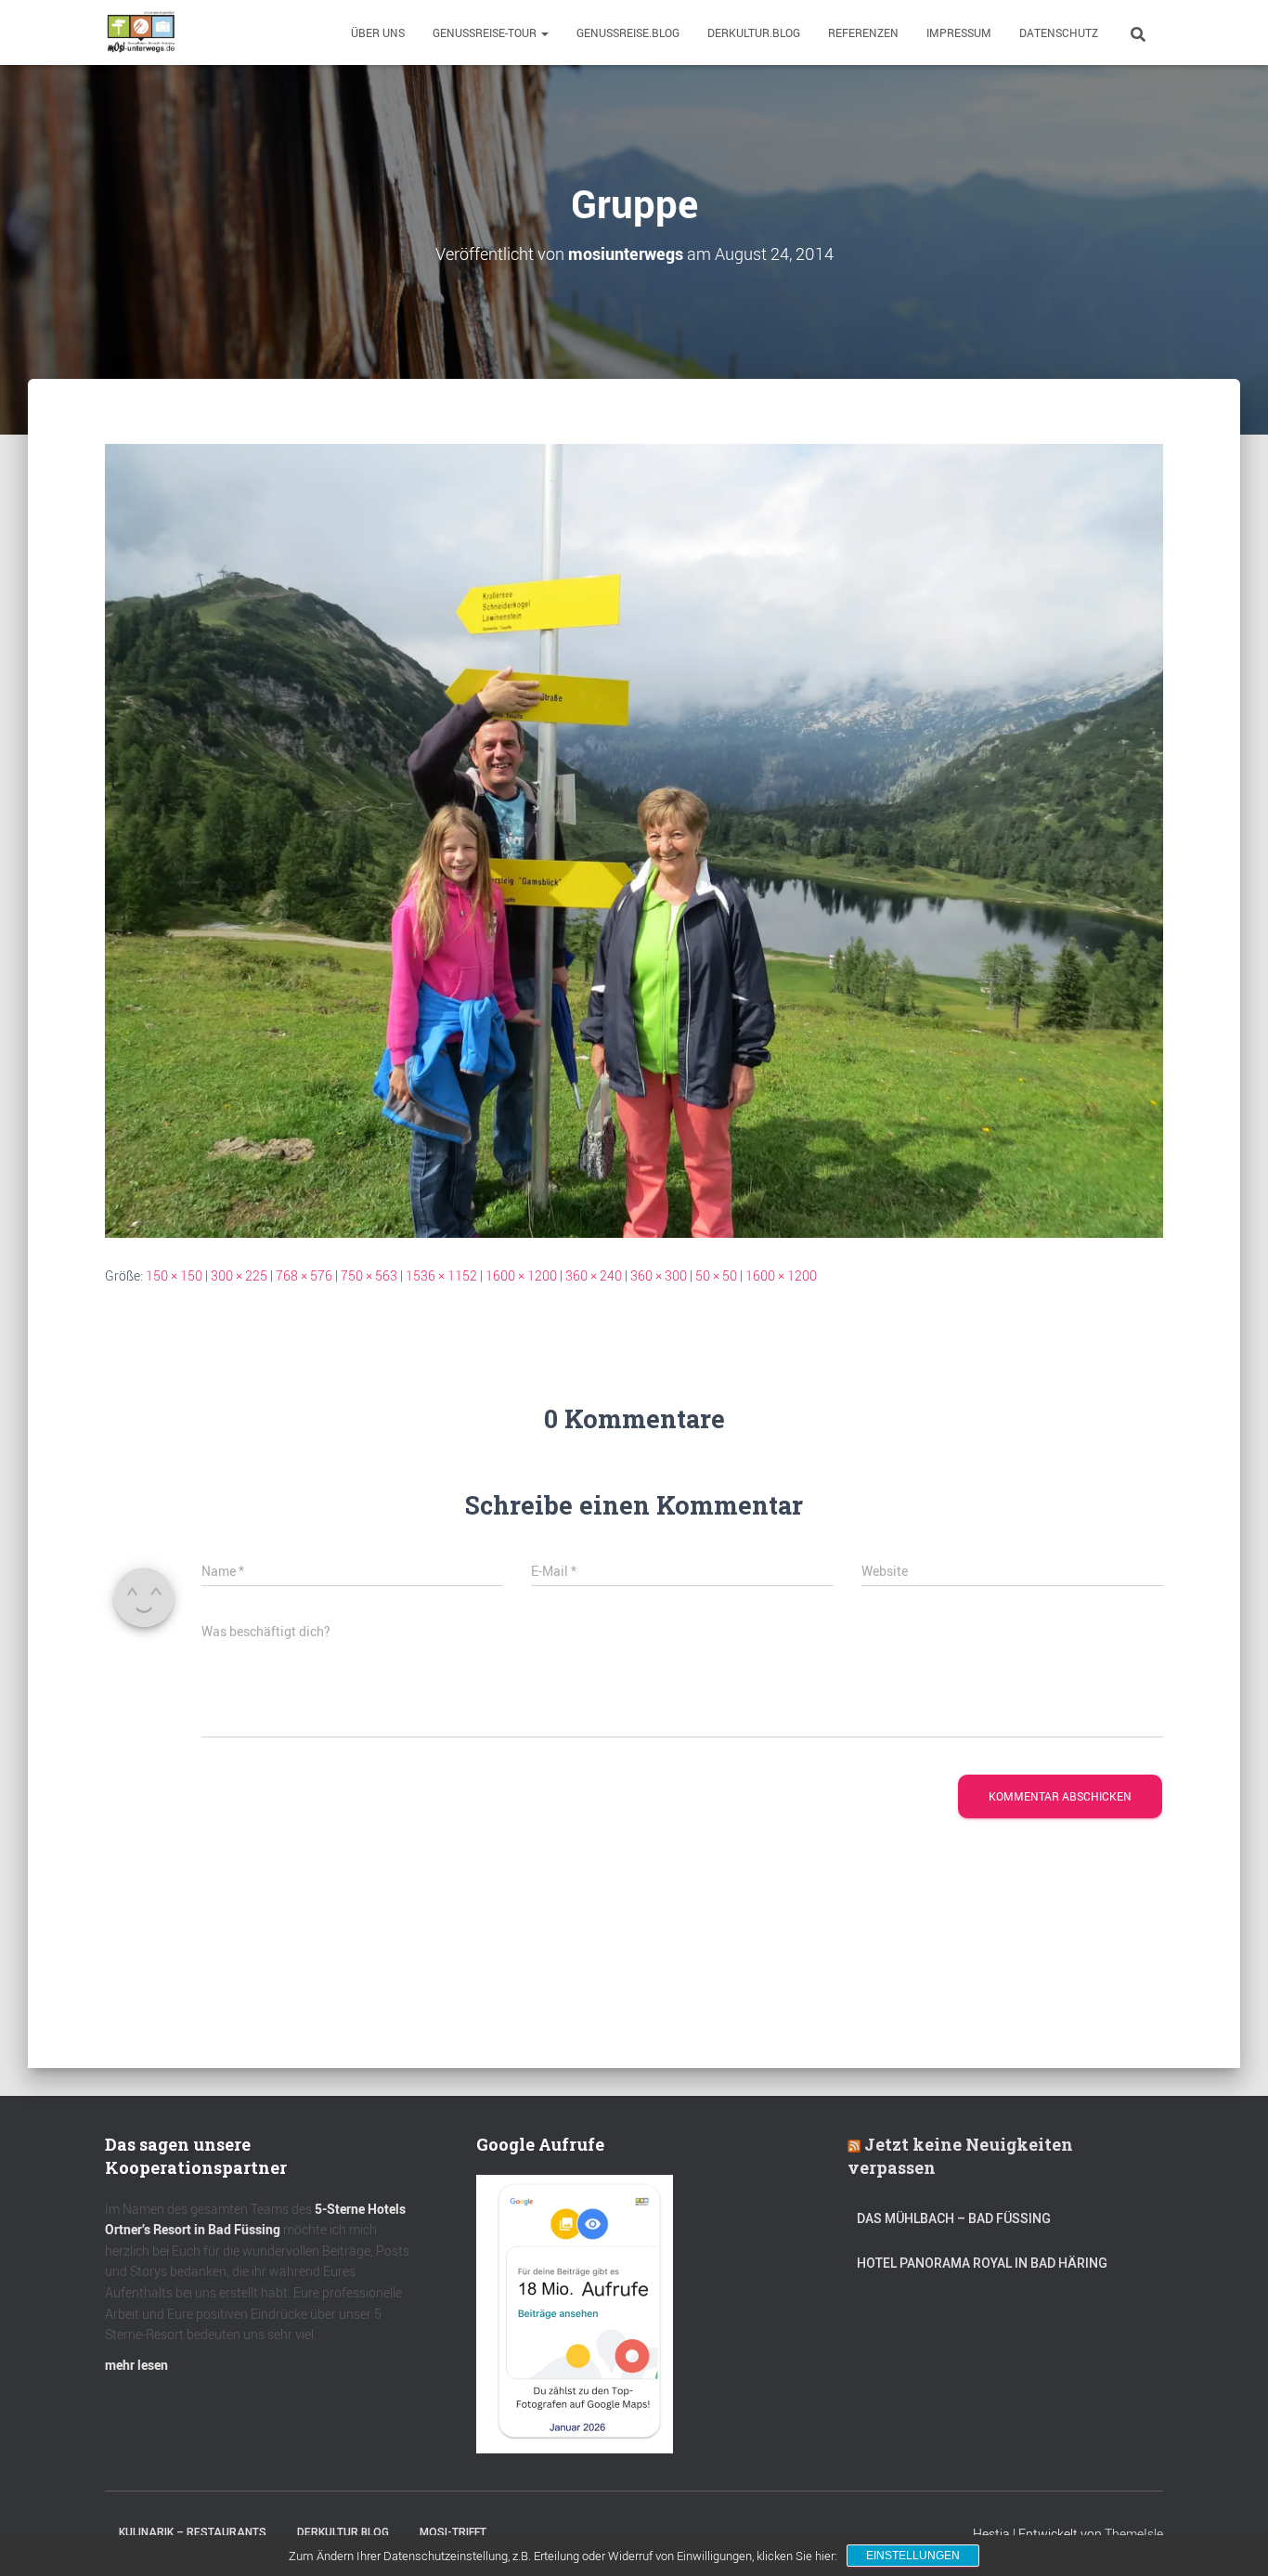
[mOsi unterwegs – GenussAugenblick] (141, 33)
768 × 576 (304, 1275)
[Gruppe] (634, 839)
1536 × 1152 (441, 1275)
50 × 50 (716, 1275)
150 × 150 (174, 1275)
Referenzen (863, 33)
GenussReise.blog (628, 33)
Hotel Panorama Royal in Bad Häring (982, 2263)
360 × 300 (659, 1275)
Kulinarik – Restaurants (193, 2532)
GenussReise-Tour (486, 33)
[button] (544, 33)
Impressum (959, 33)
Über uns (378, 33)
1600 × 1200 (521, 1275)
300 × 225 (239, 1275)
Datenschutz (1059, 33)
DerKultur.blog (754, 33)
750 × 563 (369, 1275)
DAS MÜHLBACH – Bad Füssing (954, 2218)
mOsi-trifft (453, 2532)
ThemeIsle (1134, 2534)
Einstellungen (913, 2556)
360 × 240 (594, 1275)
